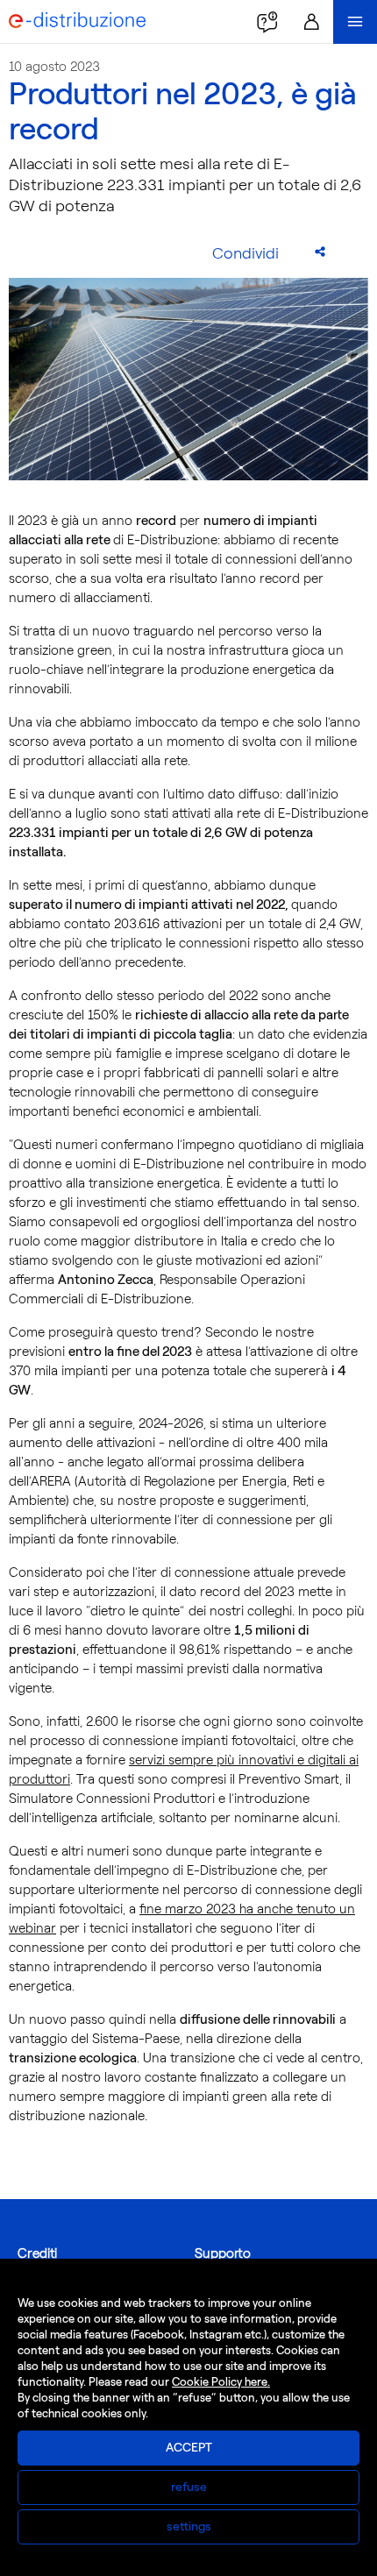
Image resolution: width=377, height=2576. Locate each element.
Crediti (37, 2253)
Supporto (223, 2253)
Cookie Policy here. (221, 2382)
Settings (189, 2526)
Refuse (189, 2487)
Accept (189, 2448)
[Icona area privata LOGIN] (311, 22)
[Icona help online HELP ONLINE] (267, 22)
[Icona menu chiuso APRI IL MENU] (355, 22)
